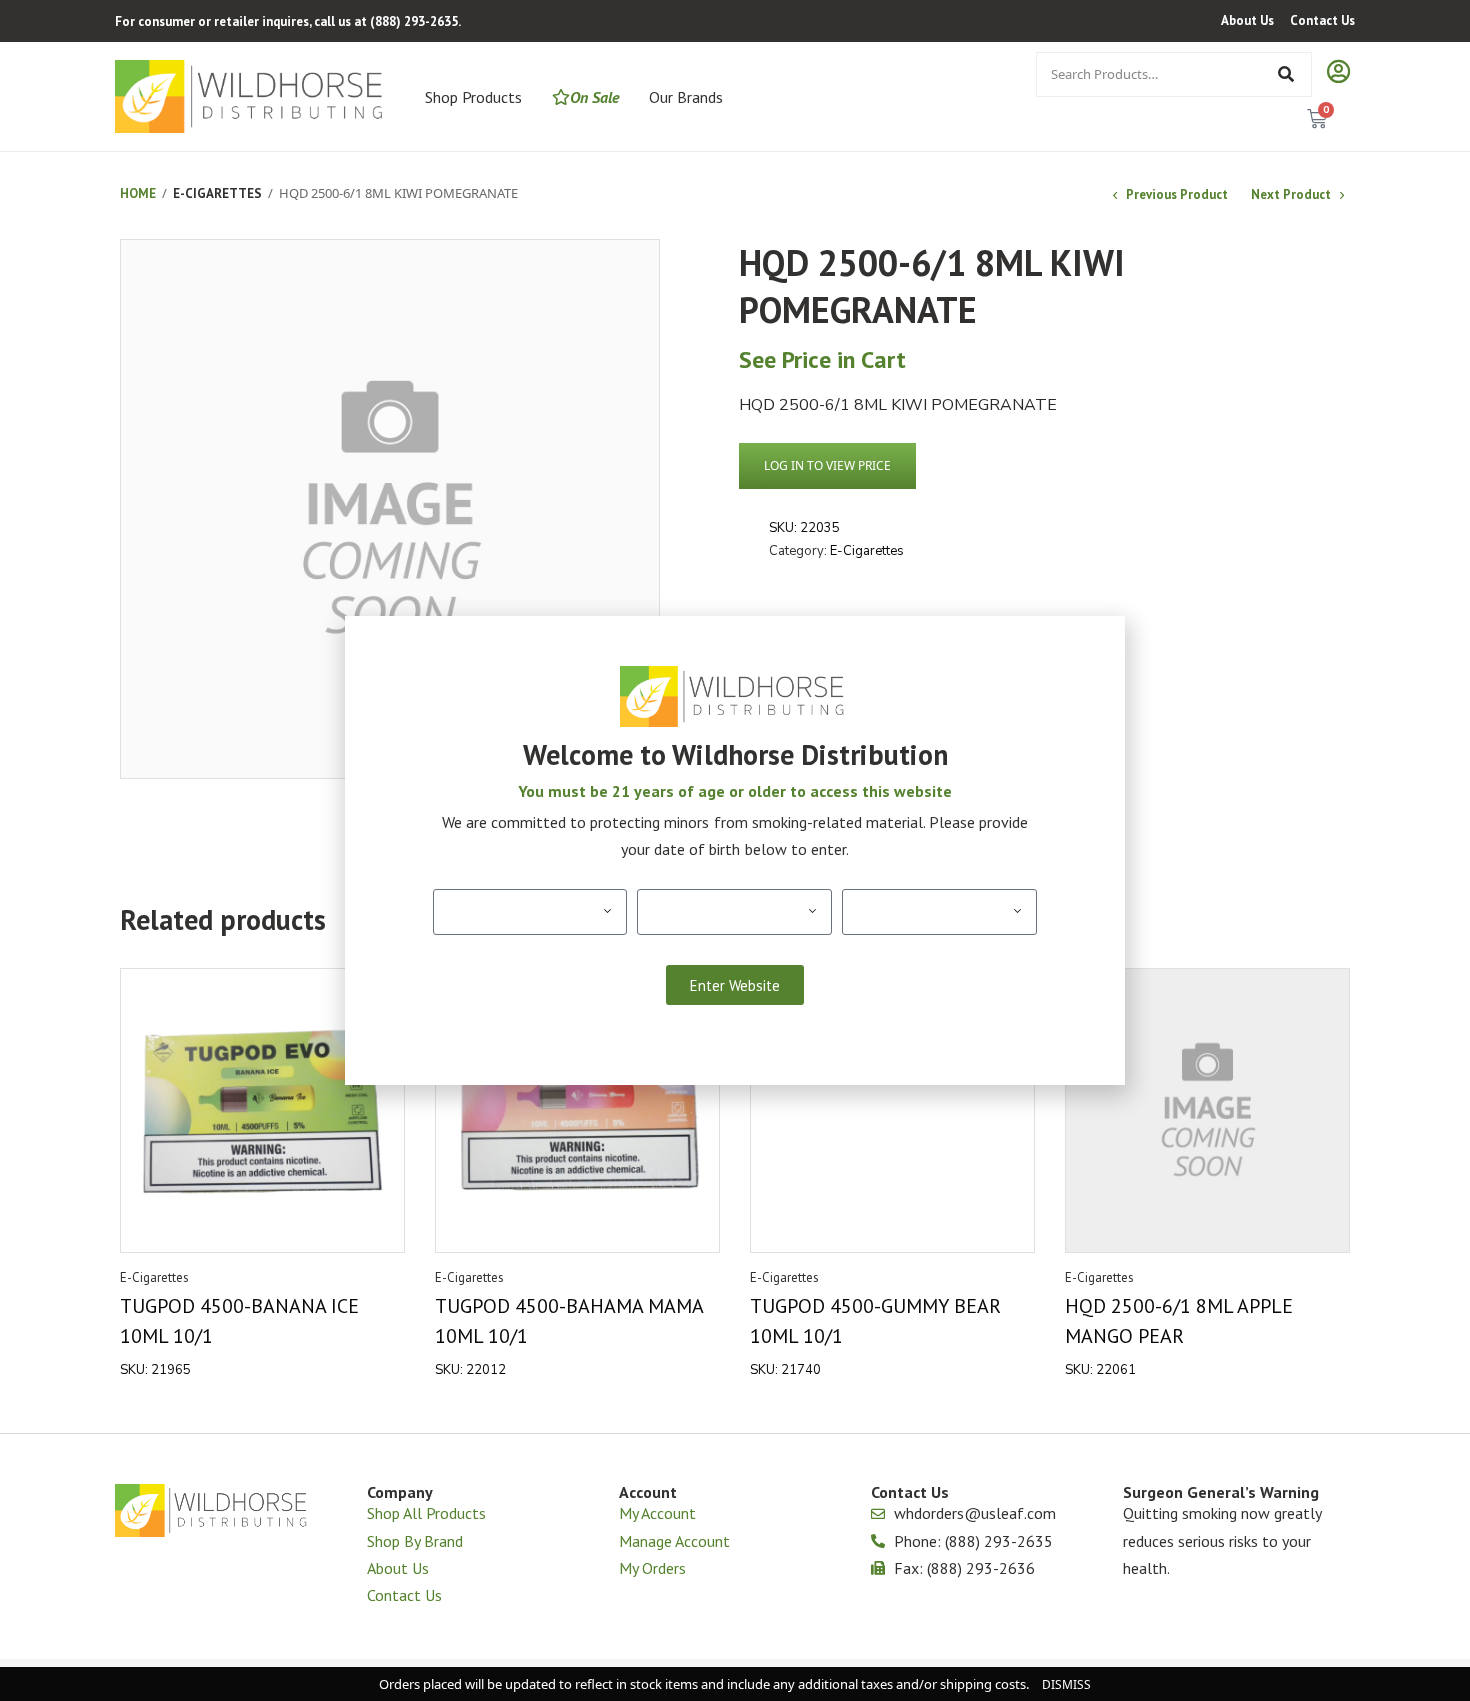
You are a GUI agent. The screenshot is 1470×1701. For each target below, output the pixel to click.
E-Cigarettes (217, 193)
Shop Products (473, 97)
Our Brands (686, 97)
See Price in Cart (822, 359)
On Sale (594, 97)
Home (138, 193)
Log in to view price (827, 465)
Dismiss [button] (1066, 1684)
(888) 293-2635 (414, 21)
